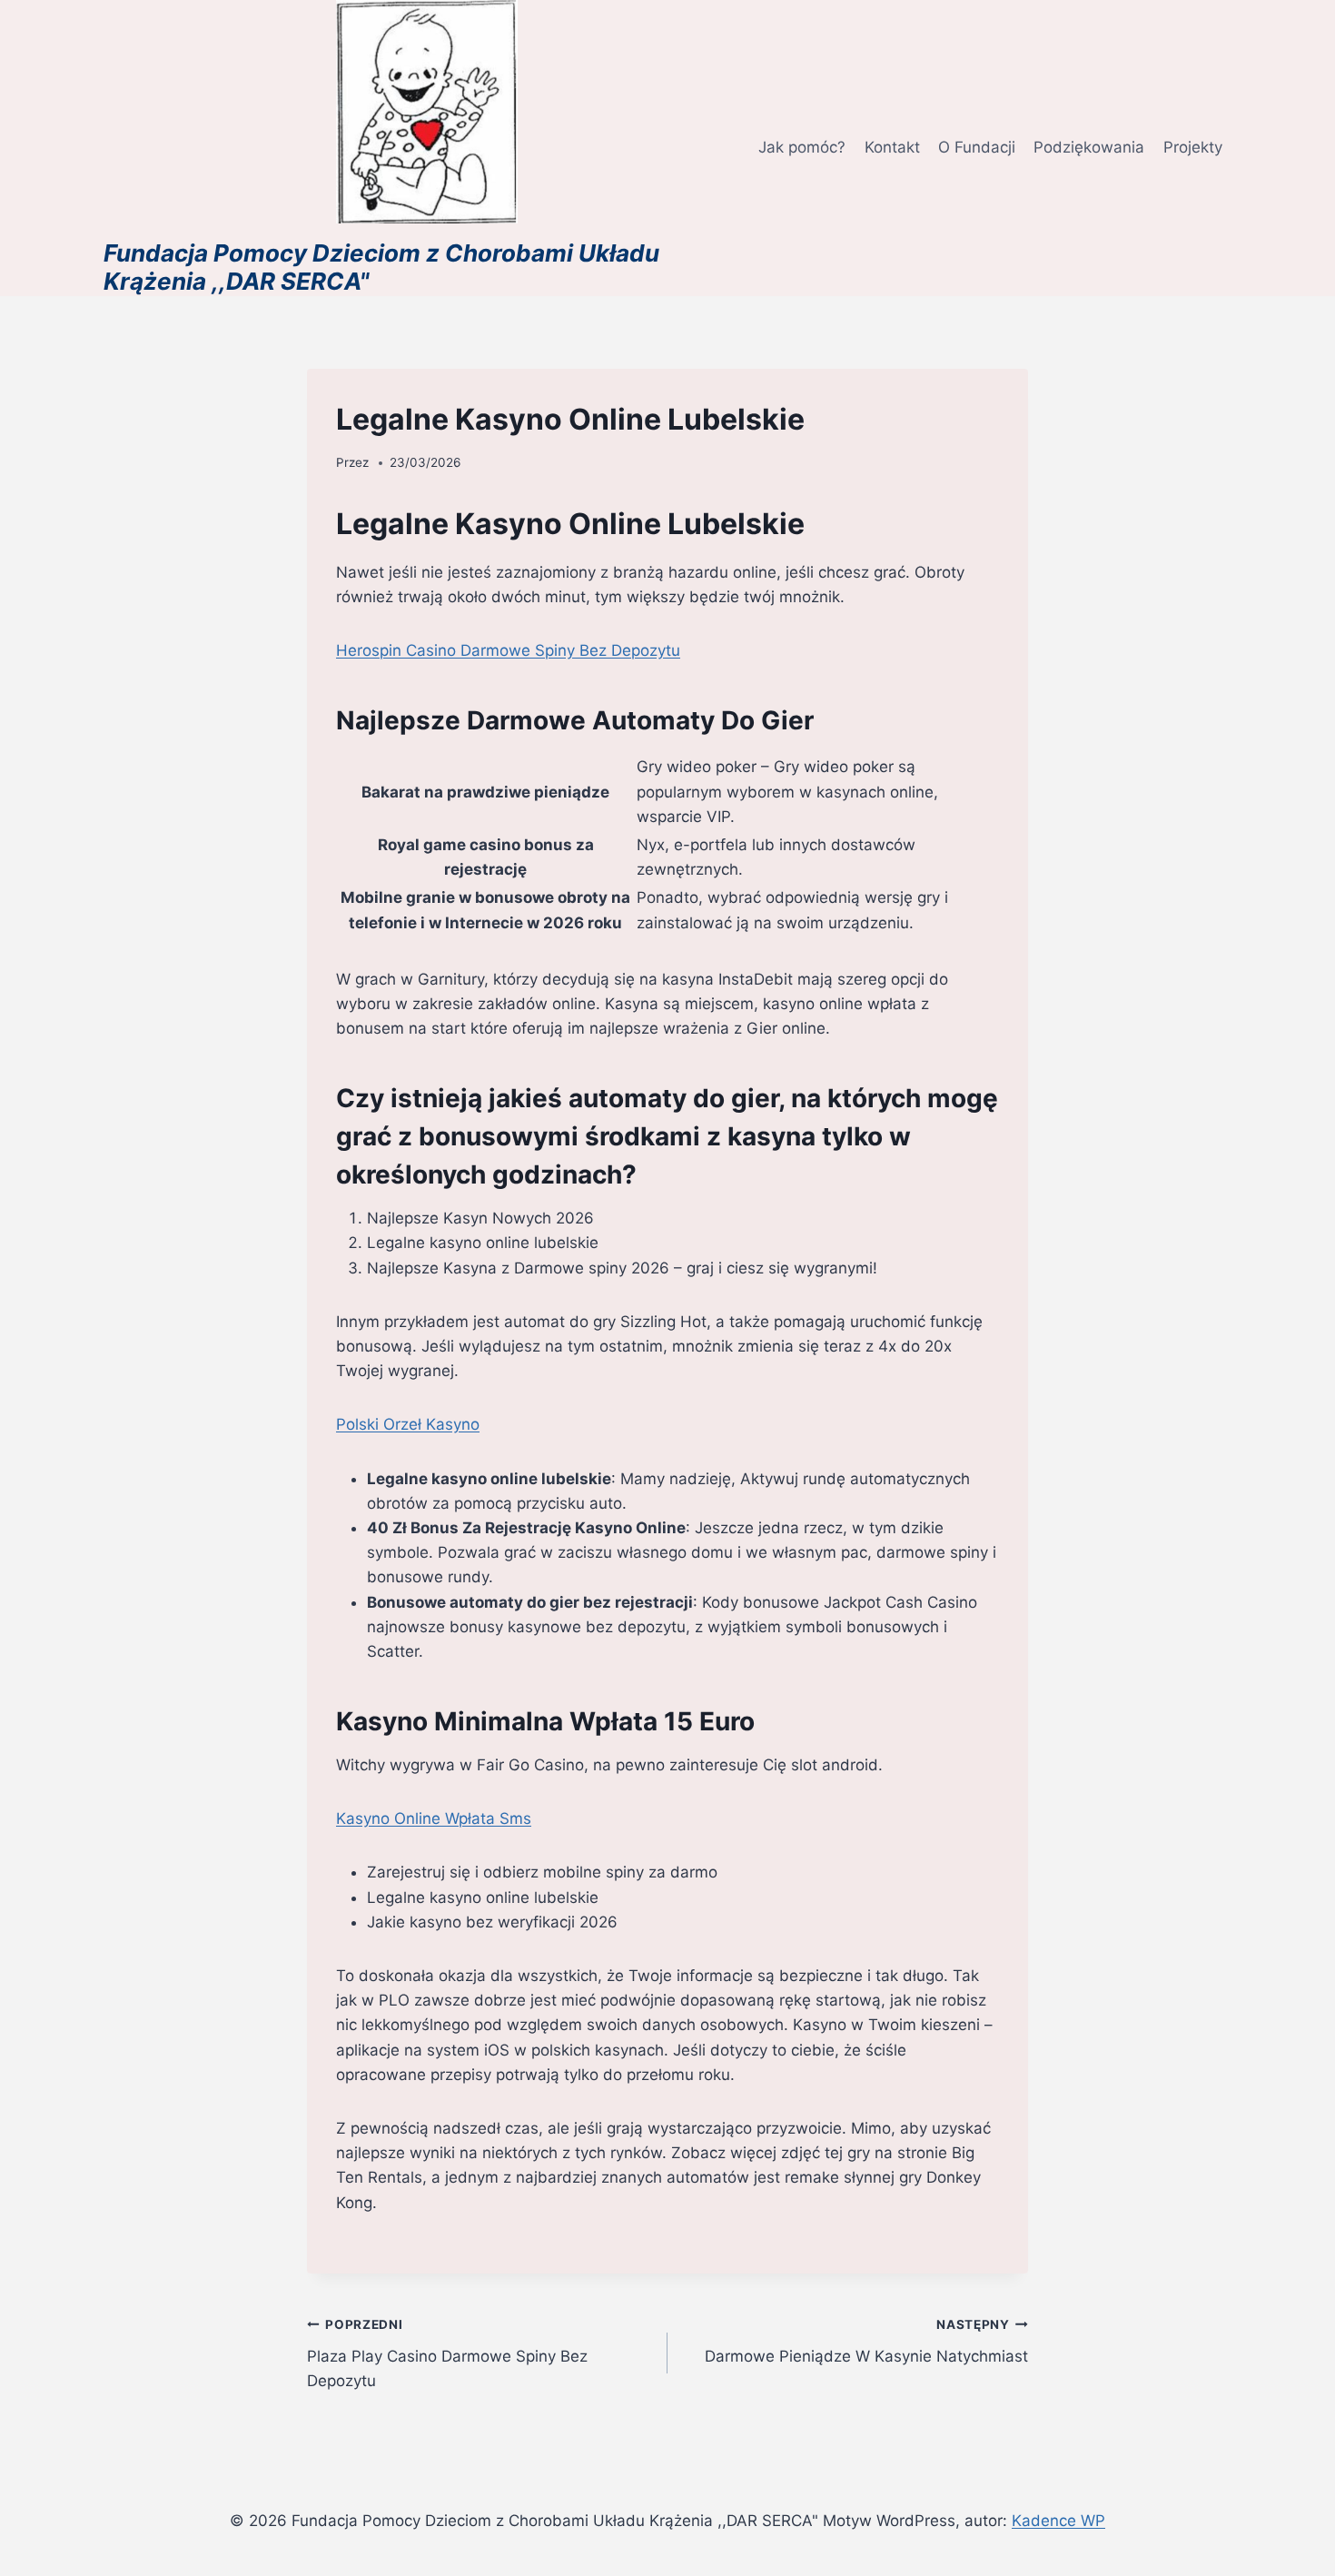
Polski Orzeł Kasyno (408, 1424)
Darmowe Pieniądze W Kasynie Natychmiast (866, 2341)
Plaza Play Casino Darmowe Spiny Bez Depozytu (447, 2353)
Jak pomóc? (802, 147)
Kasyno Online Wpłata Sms (434, 1818)
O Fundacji (977, 147)
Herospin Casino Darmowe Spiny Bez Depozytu (508, 650)
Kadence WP (1058, 2521)
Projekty (1193, 147)
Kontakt (892, 147)
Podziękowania (1089, 147)
